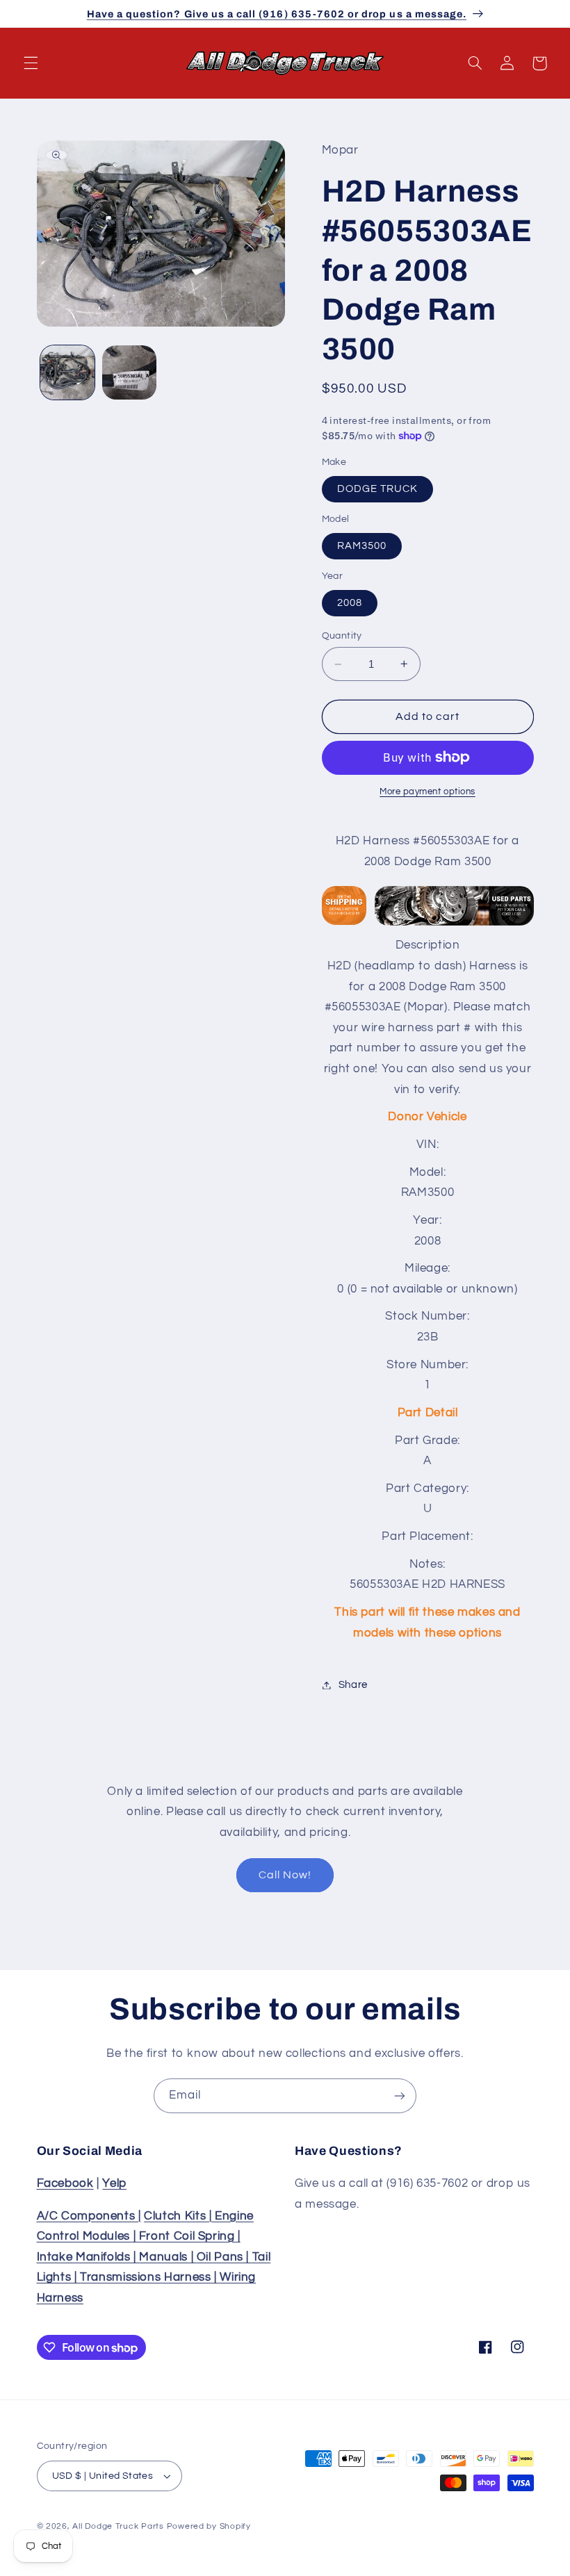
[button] (31, 63)
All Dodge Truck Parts (118, 2526)
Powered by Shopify (209, 2526)
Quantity (342, 636)
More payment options (427, 792)
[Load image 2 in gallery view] (129, 372)
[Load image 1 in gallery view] (67, 372)
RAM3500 (362, 546)
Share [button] (353, 1685)
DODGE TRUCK (378, 489)
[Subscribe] (400, 2095)
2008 (350, 603)
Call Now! (285, 1875)
